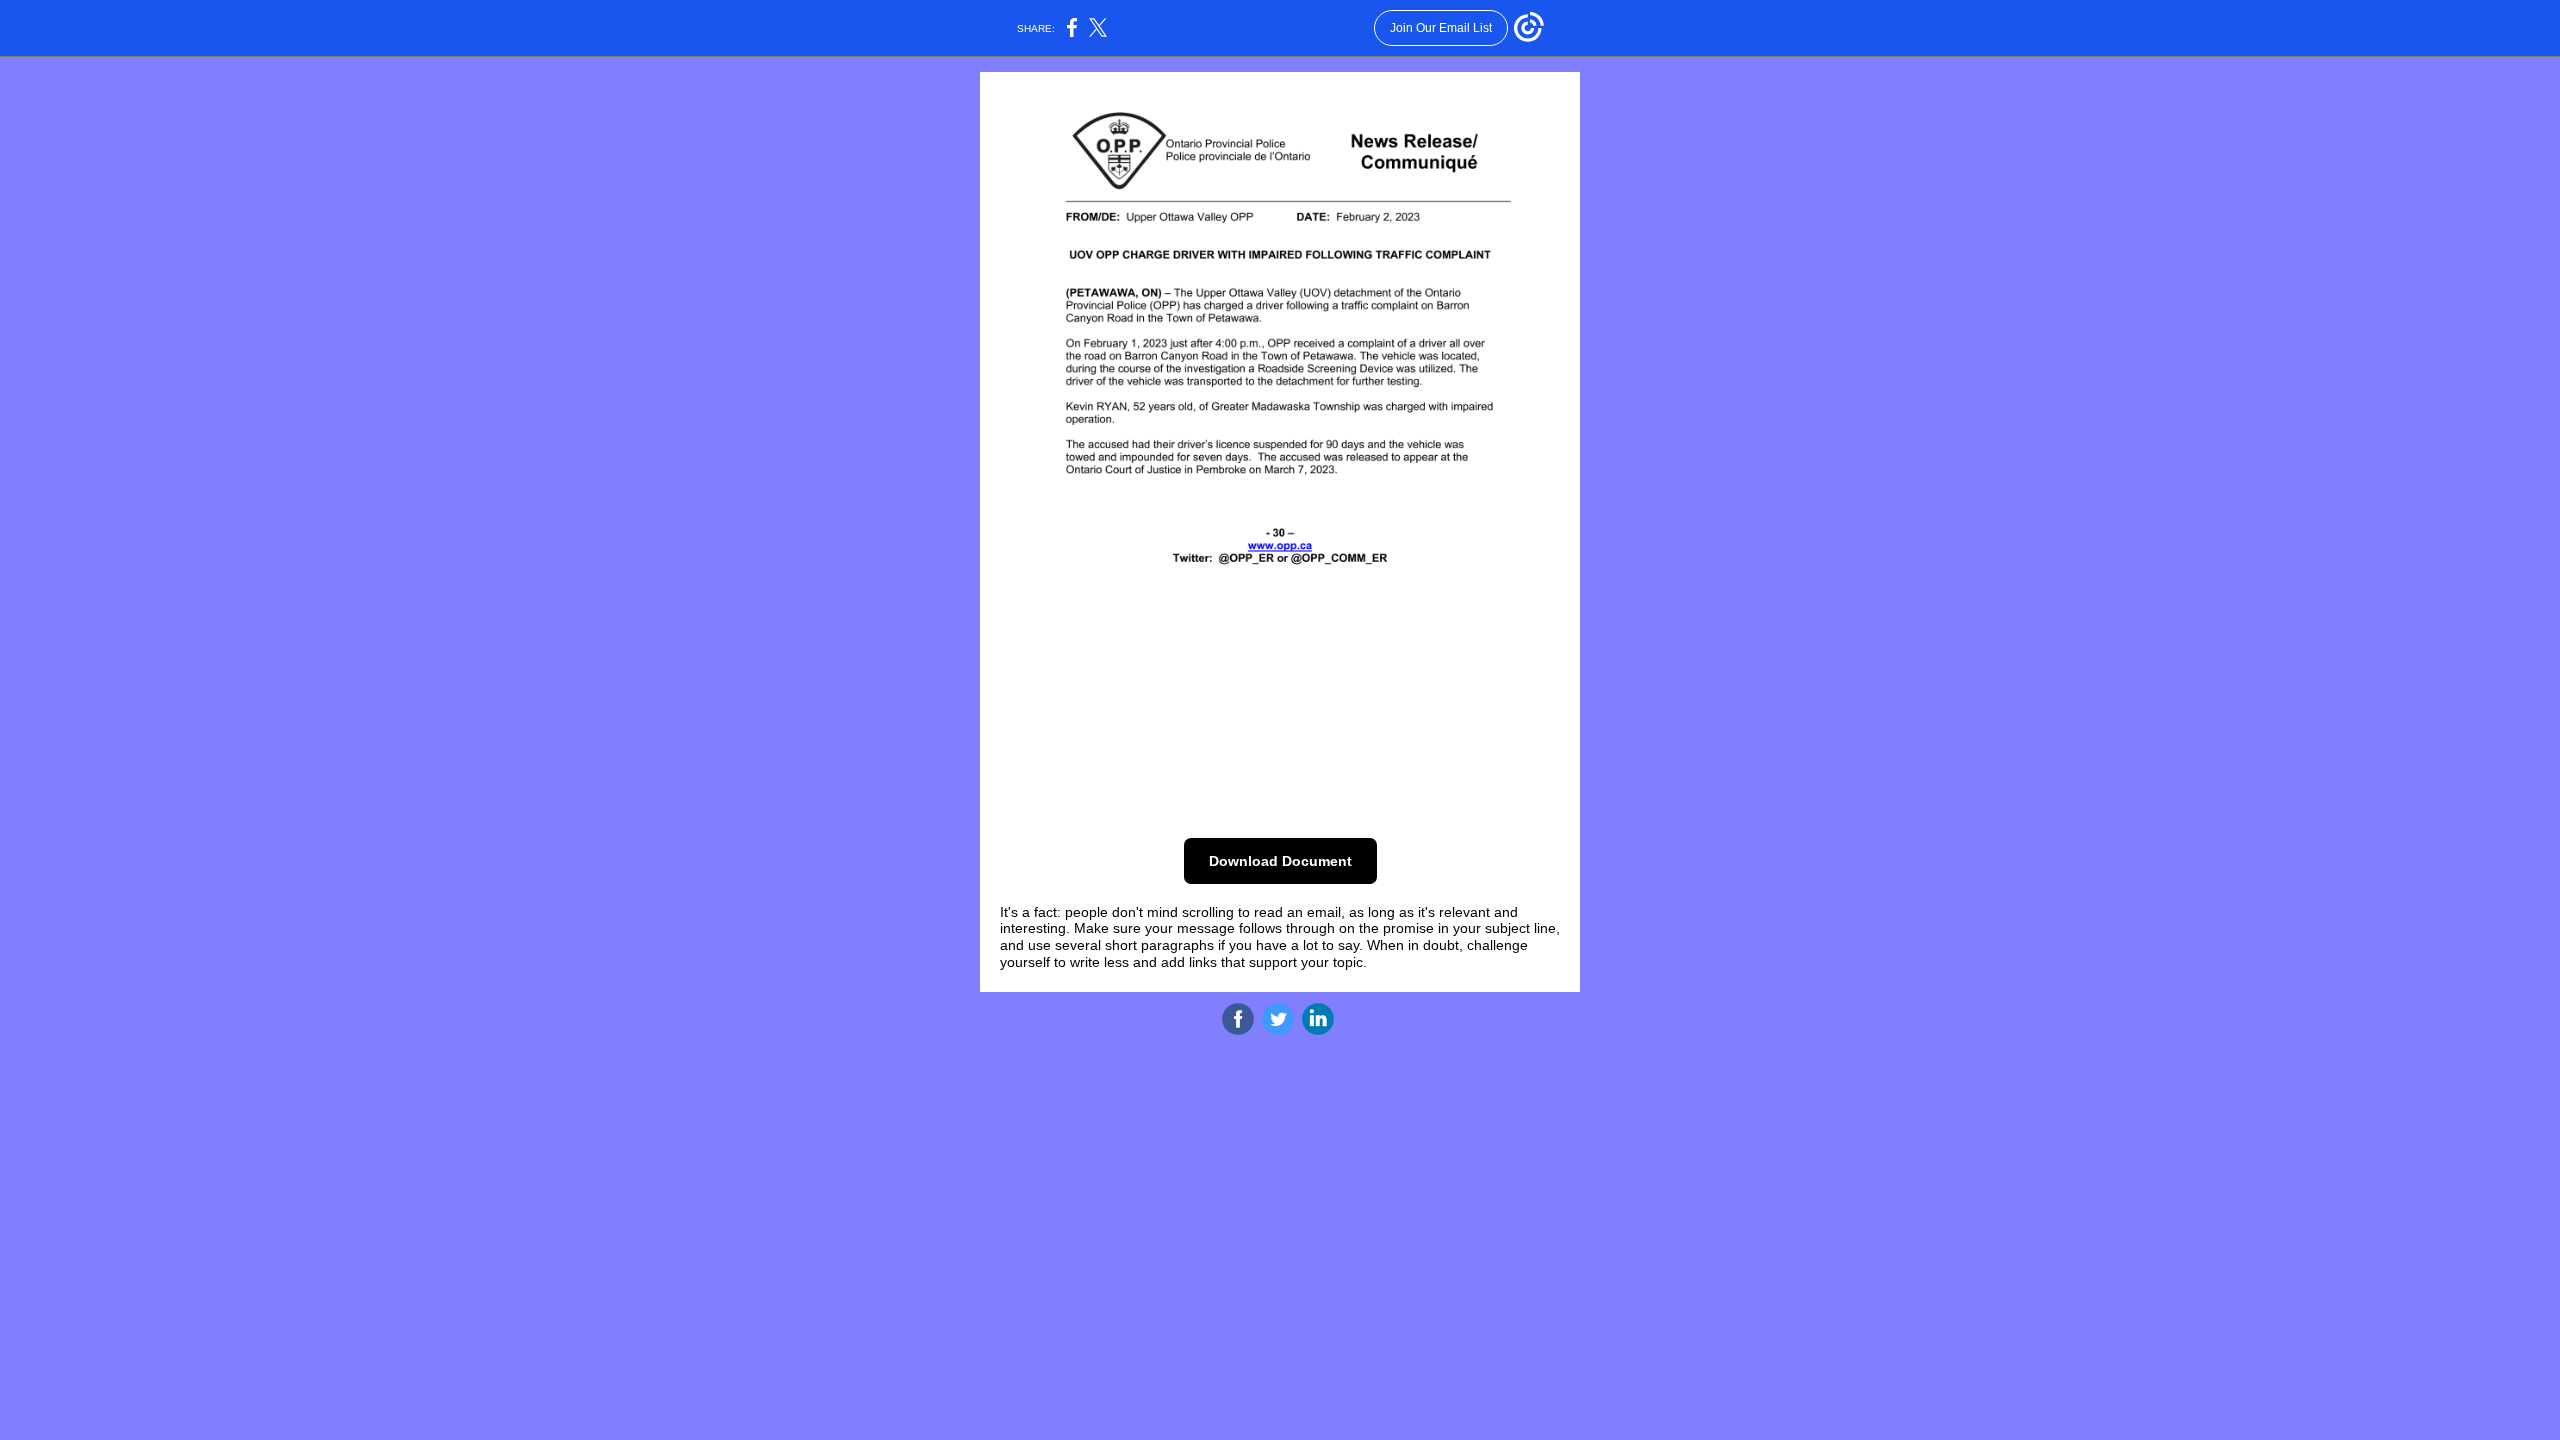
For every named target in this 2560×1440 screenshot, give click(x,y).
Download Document (1280, 861)
